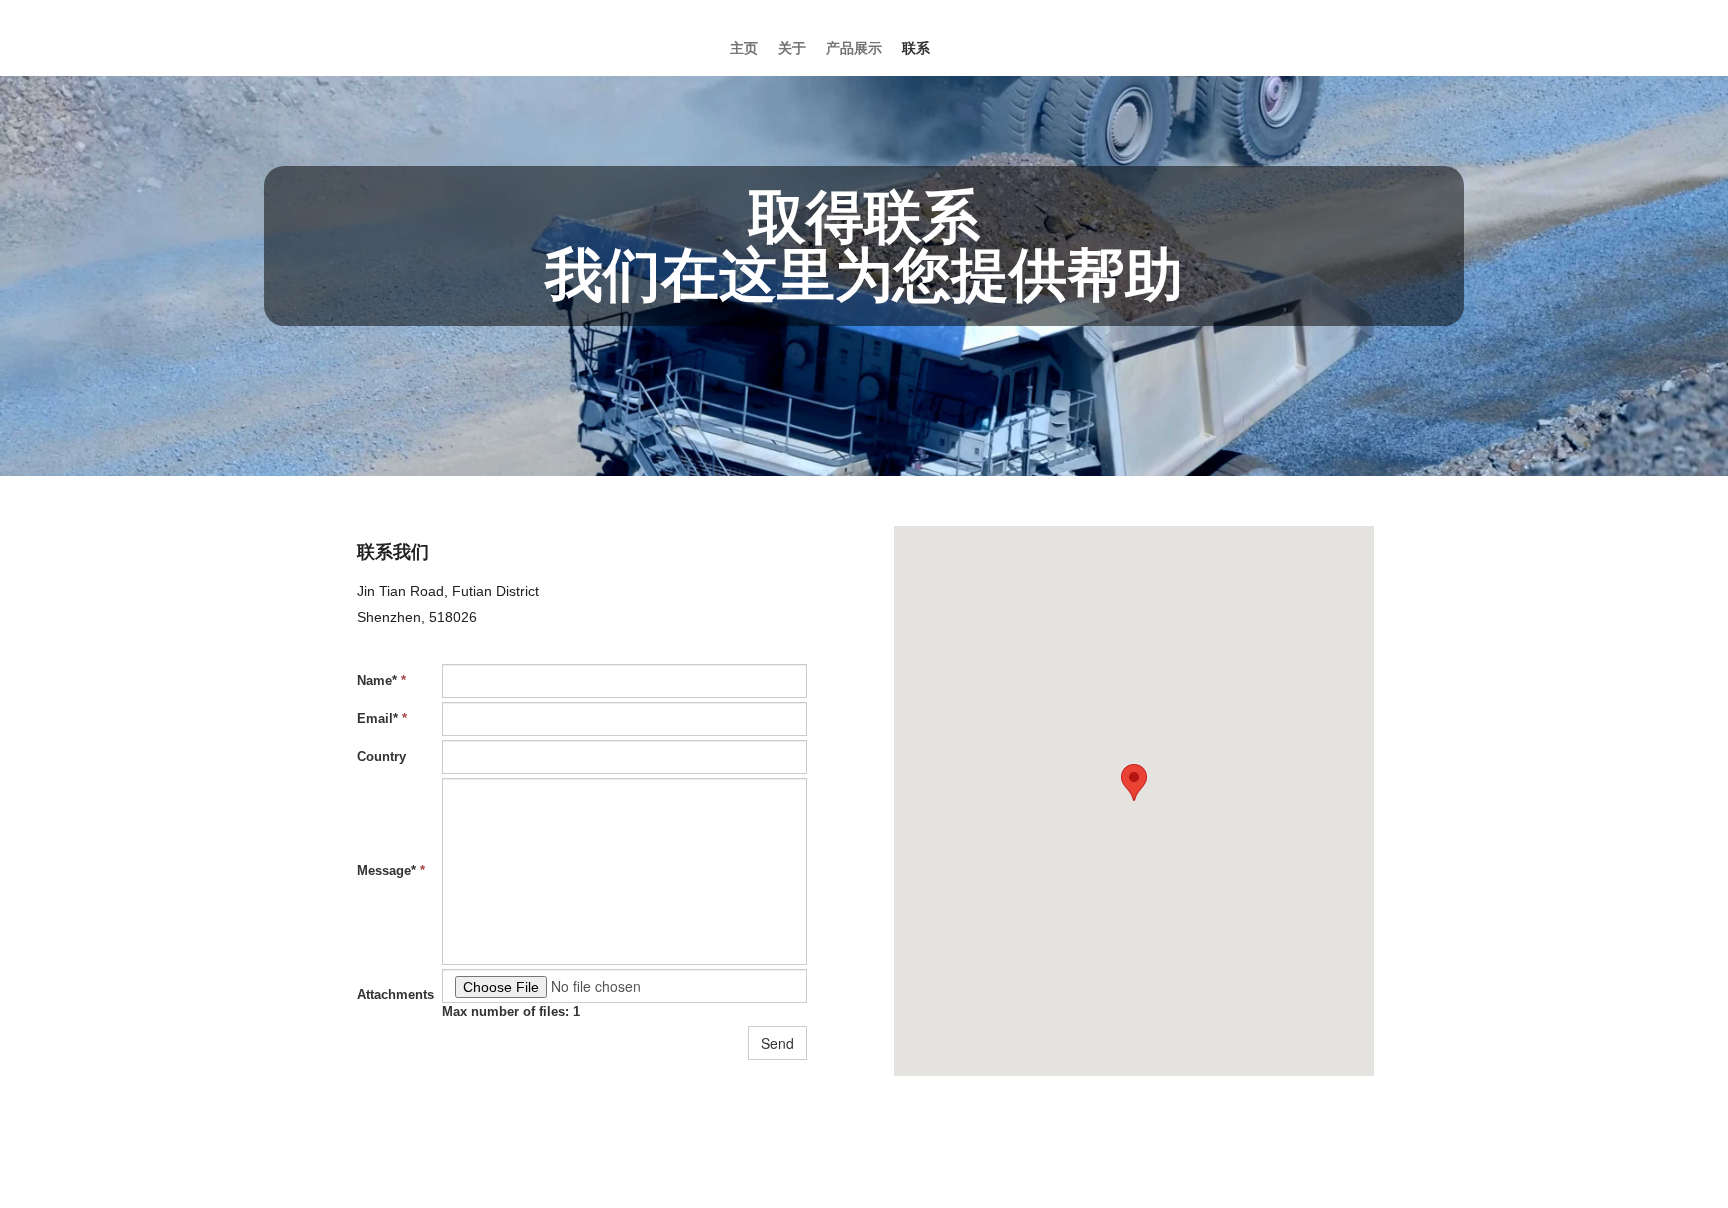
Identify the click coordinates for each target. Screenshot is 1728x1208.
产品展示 (854, 48)
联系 (916, 48)
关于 (792, 48)
